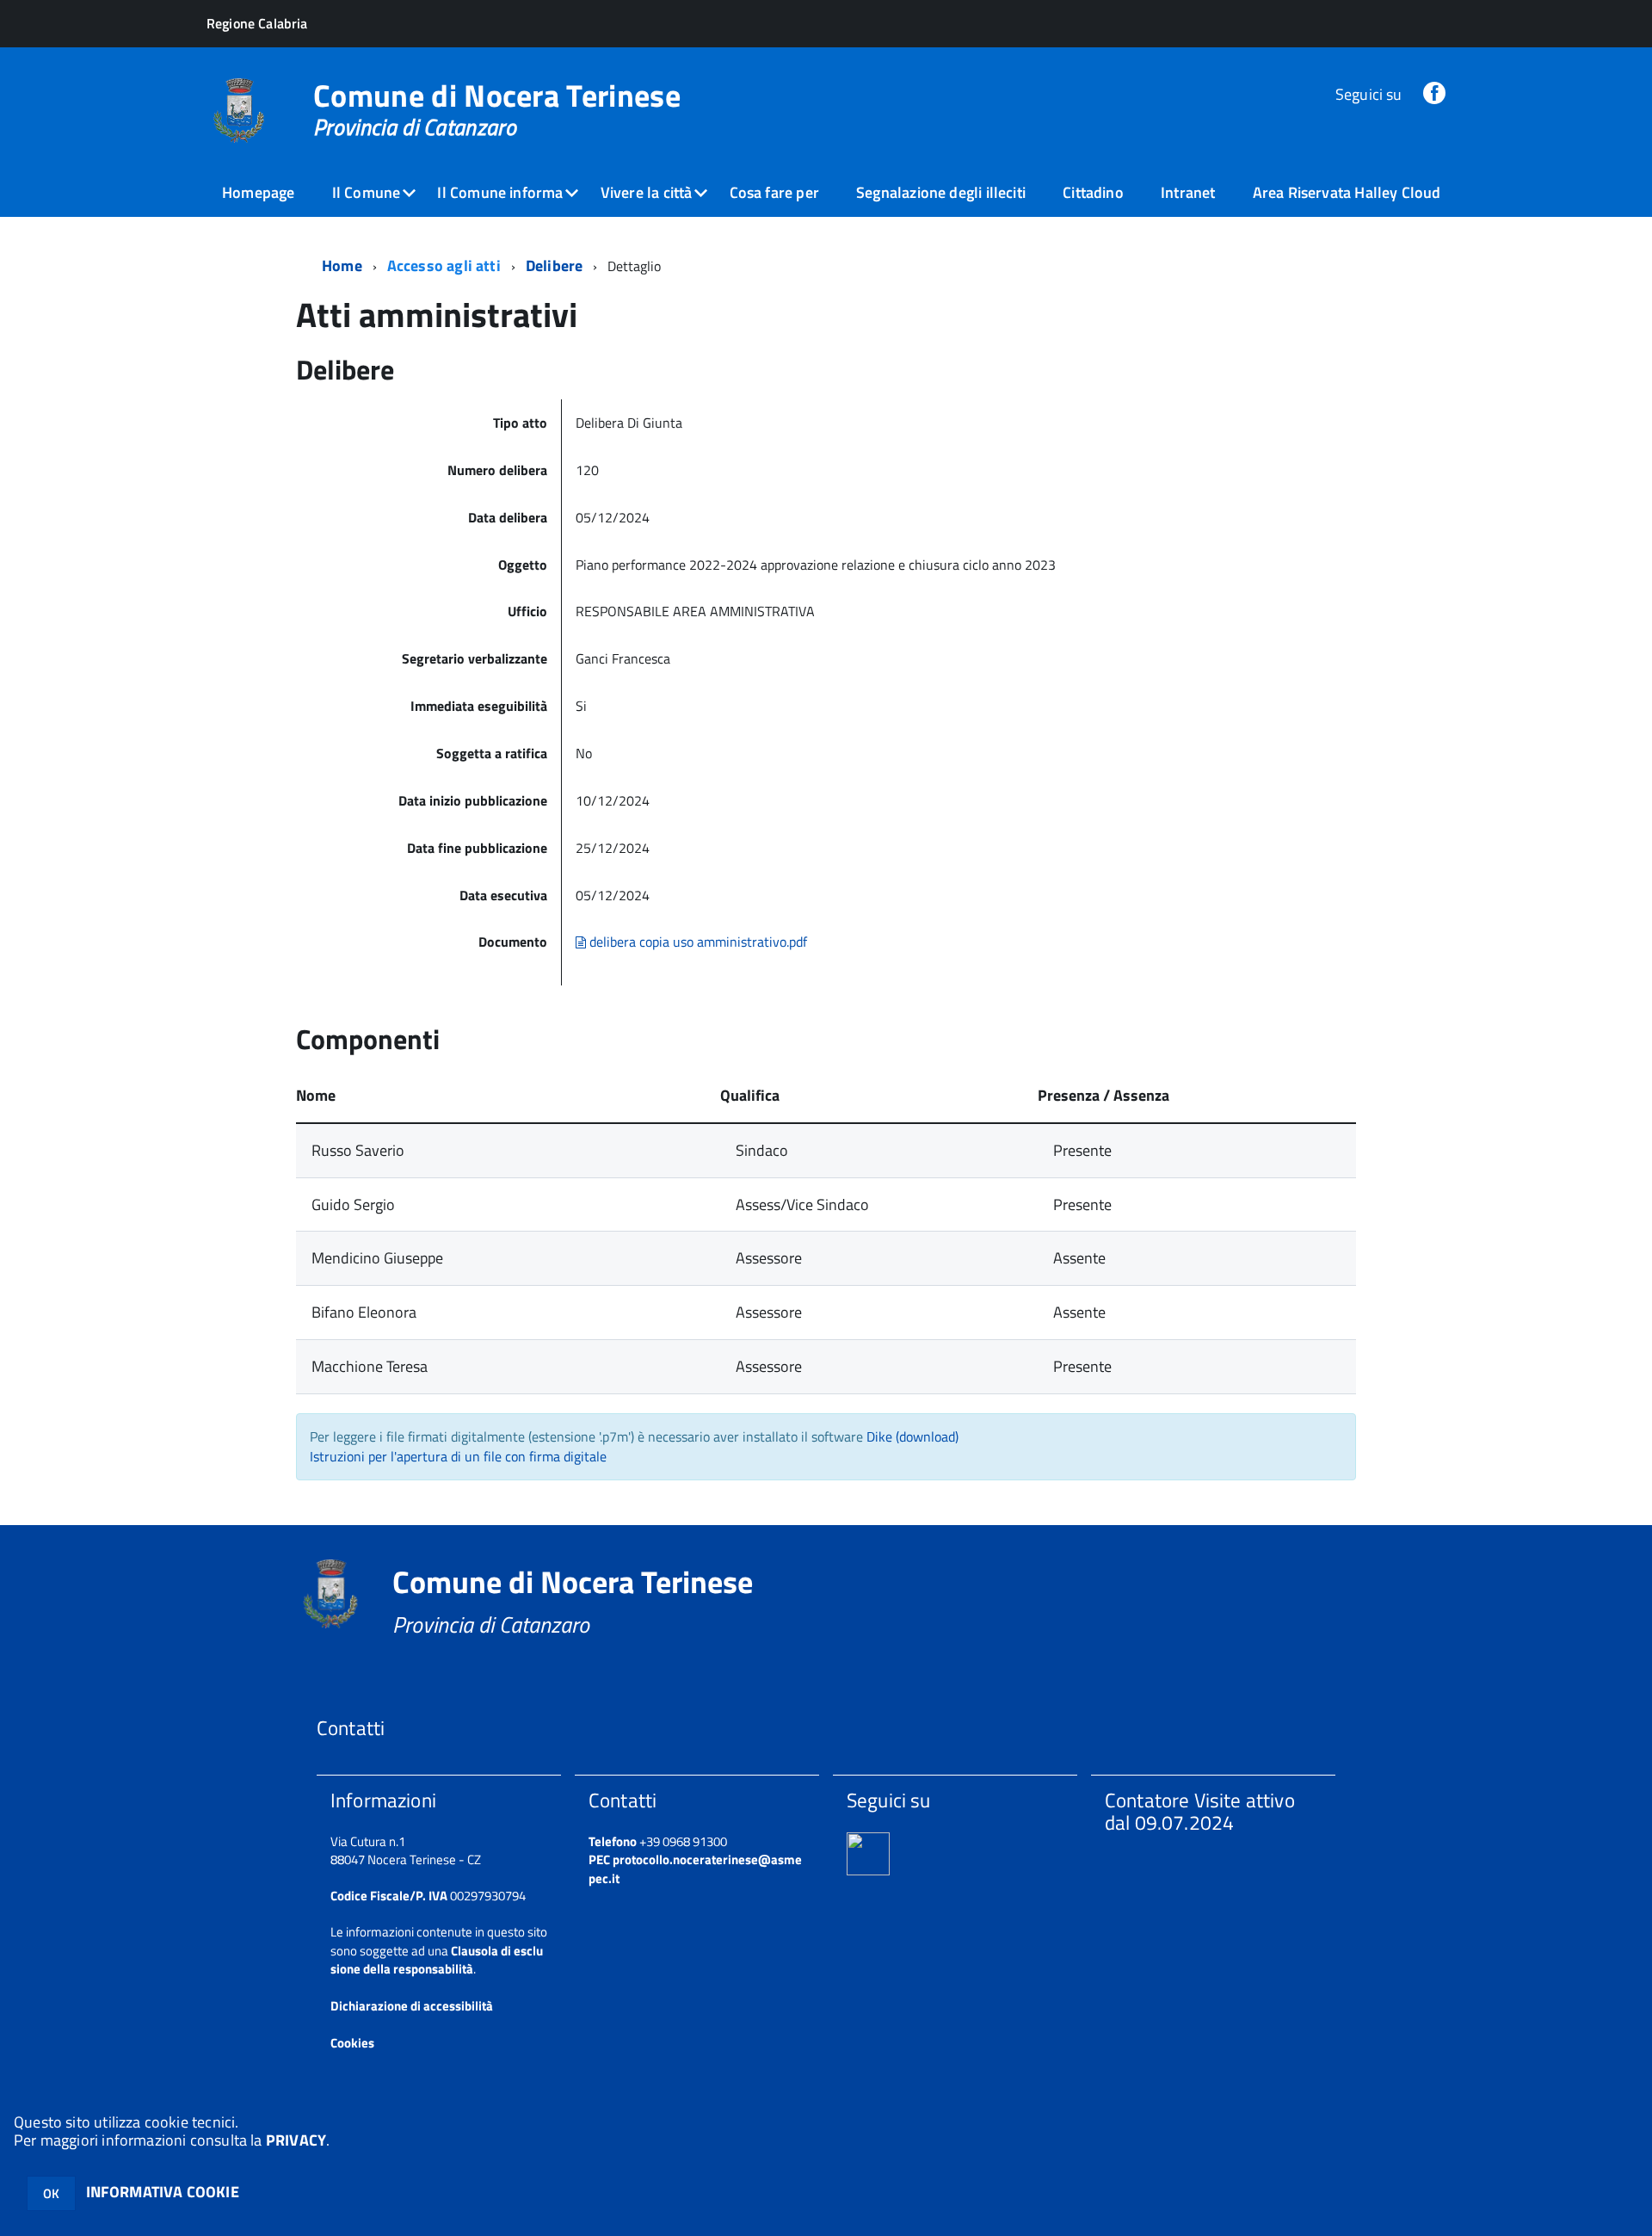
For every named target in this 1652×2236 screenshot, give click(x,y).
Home (342, 266)
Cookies (352, 2043)
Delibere (554, 266)
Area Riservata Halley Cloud (1347, 192)
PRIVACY (296, 2140)
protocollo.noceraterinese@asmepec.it (695, 1868)
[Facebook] (1434, 94)
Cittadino (1093, 192)
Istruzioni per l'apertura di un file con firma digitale (458, 1456)
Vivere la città (647, 192)
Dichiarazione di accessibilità (412, 2006)
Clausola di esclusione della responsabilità (437, 1960)
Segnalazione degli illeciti (941, 192)
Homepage (258, 192)
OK (51, 2193)
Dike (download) (912, 1436)
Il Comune (367, 192)
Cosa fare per (774, 192)
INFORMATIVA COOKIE (163, 2192)
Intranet (1188, 192)
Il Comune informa (500, 192)
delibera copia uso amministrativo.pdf (697, 942)
